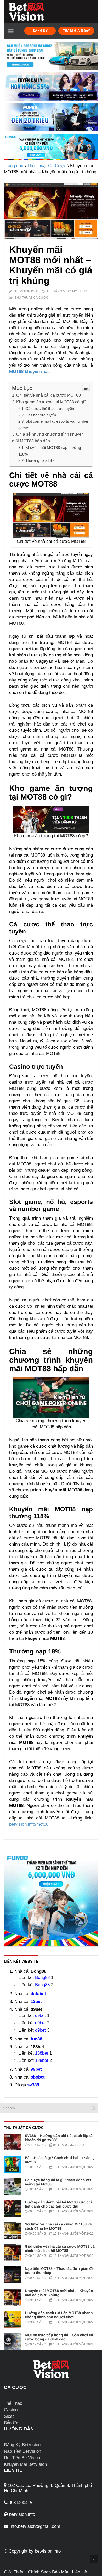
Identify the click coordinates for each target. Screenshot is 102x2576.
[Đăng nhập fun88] (51, 147)
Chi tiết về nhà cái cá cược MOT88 (49, 395)
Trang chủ (14, 166)
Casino (11, 2410)
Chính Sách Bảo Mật (48, 2572)
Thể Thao (13, 2403)
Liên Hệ (79, 2572)
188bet (42, 2053)
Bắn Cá (11, 2423)
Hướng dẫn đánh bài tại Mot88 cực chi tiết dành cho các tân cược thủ (58, 2204)
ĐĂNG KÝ (40, 31)
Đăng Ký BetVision (22, 2445)
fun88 (36, 2039)
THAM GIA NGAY (76, 31)
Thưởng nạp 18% (40, 460)
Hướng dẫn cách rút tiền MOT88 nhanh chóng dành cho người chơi (59, 2315)
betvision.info (48, 2551)
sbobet (38, 2077)
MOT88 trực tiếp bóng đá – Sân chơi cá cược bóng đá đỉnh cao (59, 2337)
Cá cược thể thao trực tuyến (50, 408)
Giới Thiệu (14, 2572)
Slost (9, 2416)
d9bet (40, 2016)
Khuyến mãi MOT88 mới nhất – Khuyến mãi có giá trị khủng (59, 2293)
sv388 (33, 2085)
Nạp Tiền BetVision (22, 2451)
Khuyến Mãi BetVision (25, 2464)
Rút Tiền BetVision (22, 2458)
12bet (36, 2002)
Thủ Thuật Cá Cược (47, 166)
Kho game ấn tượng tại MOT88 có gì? (51, 402)
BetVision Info (26, 291)
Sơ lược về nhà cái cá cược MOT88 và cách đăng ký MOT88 (58, 2226)
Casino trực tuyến (41, 415)
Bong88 (42, 1978)
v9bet (36, 2069)
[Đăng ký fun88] (51, 1899)
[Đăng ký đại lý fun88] (51, 56)
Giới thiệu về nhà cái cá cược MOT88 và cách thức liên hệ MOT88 (60, 2248)
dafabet (38, 1994)
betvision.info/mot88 (29, 1824)
